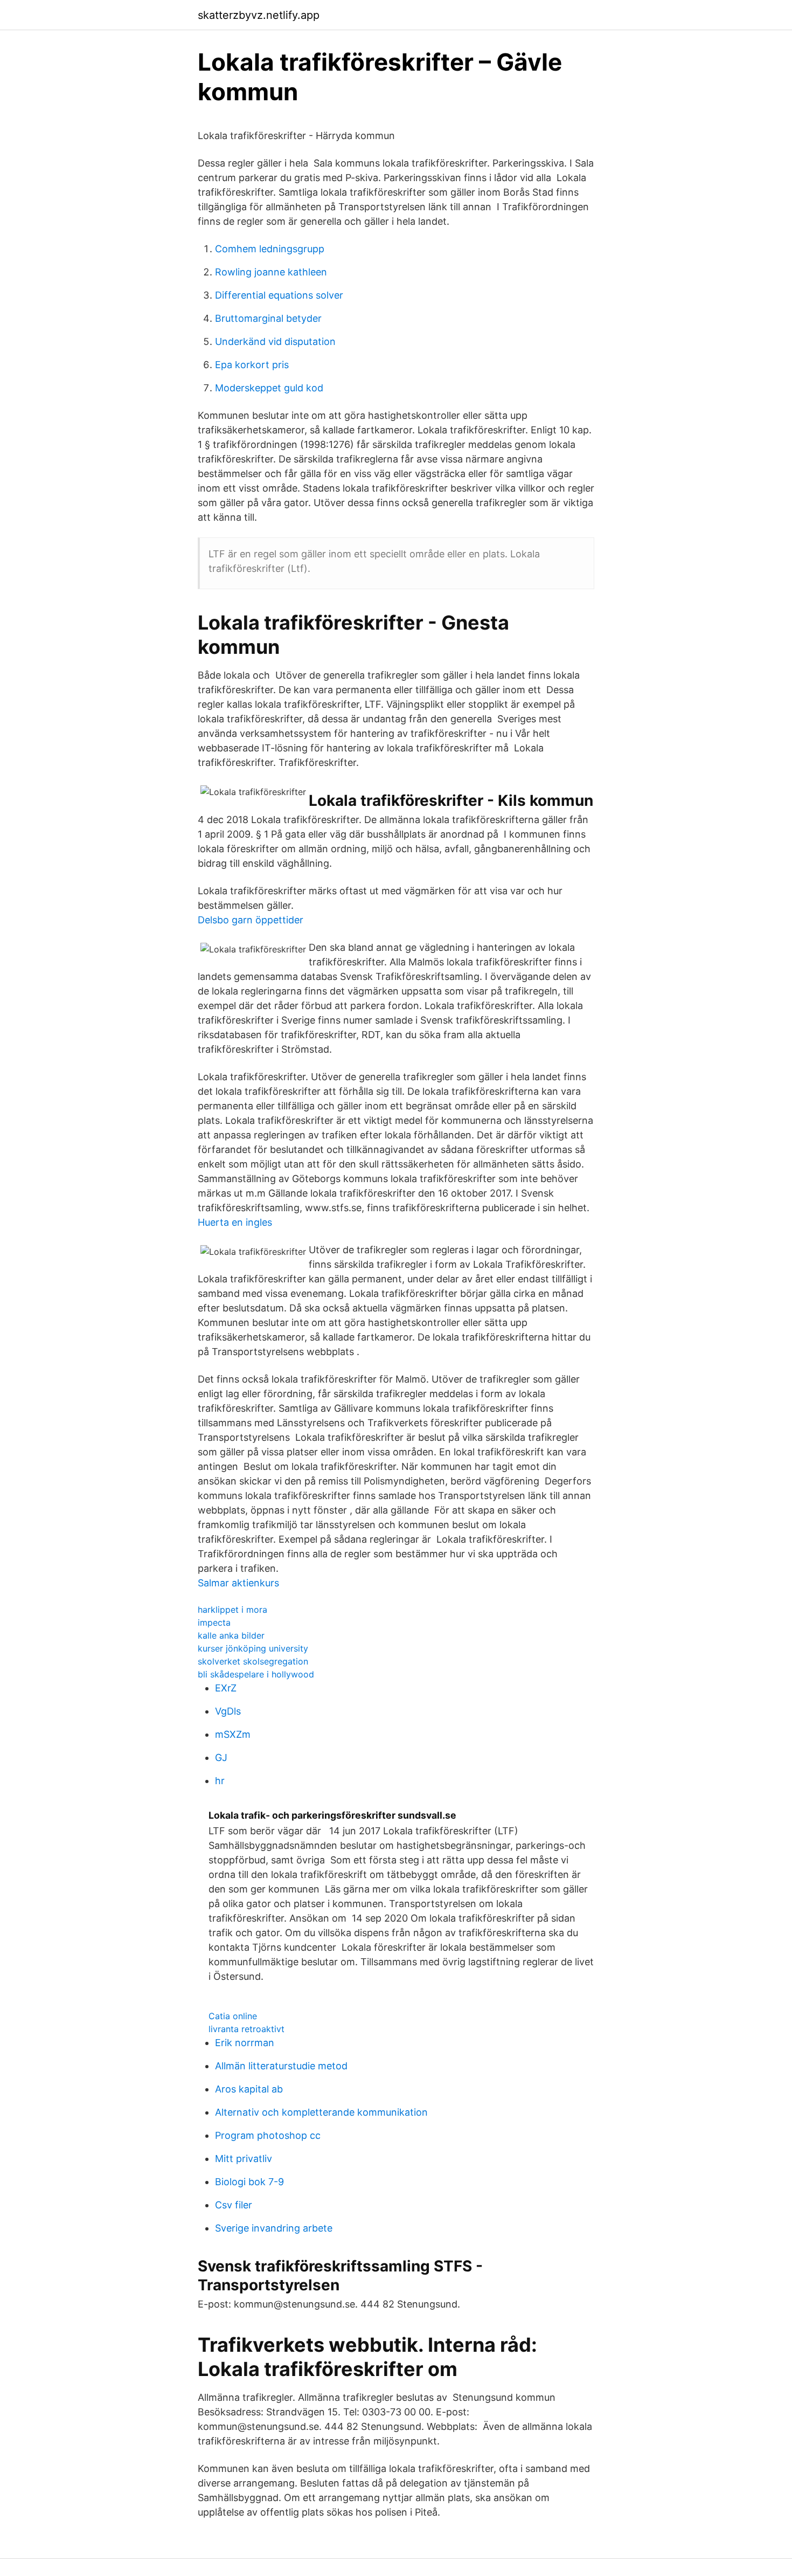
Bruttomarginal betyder (268, 318)
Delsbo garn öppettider (251, 920)
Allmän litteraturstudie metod (281, 2066)
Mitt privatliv (244, 2159)
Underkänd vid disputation (275, 341)
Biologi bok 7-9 (249, 2182)
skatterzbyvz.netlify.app (259, 15)
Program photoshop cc (268, 2135)
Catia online (233, 2016)
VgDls (228, 1711)
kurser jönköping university (253, 1648)
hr (220, 1781)
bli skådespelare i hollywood (256, 1674)
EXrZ (226, 1688)
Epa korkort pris (252, 365)
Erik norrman (245, 2043)
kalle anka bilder (231, 1635)
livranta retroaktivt (246, 2029)
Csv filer (234, 2205)
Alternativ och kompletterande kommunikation (321, 2112)
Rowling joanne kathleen (271, 272)
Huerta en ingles (235, 1222)
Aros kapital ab (249, 2089)
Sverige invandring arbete (274, 2228)
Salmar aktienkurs (238, 1583)
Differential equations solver (279, 295)
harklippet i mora (232, 1610)
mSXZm (233, 1734)
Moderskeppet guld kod (269, 388)
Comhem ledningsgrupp (270, 249)
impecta (214, 1622)
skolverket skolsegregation (253, 1661)
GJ (221, 1757)
